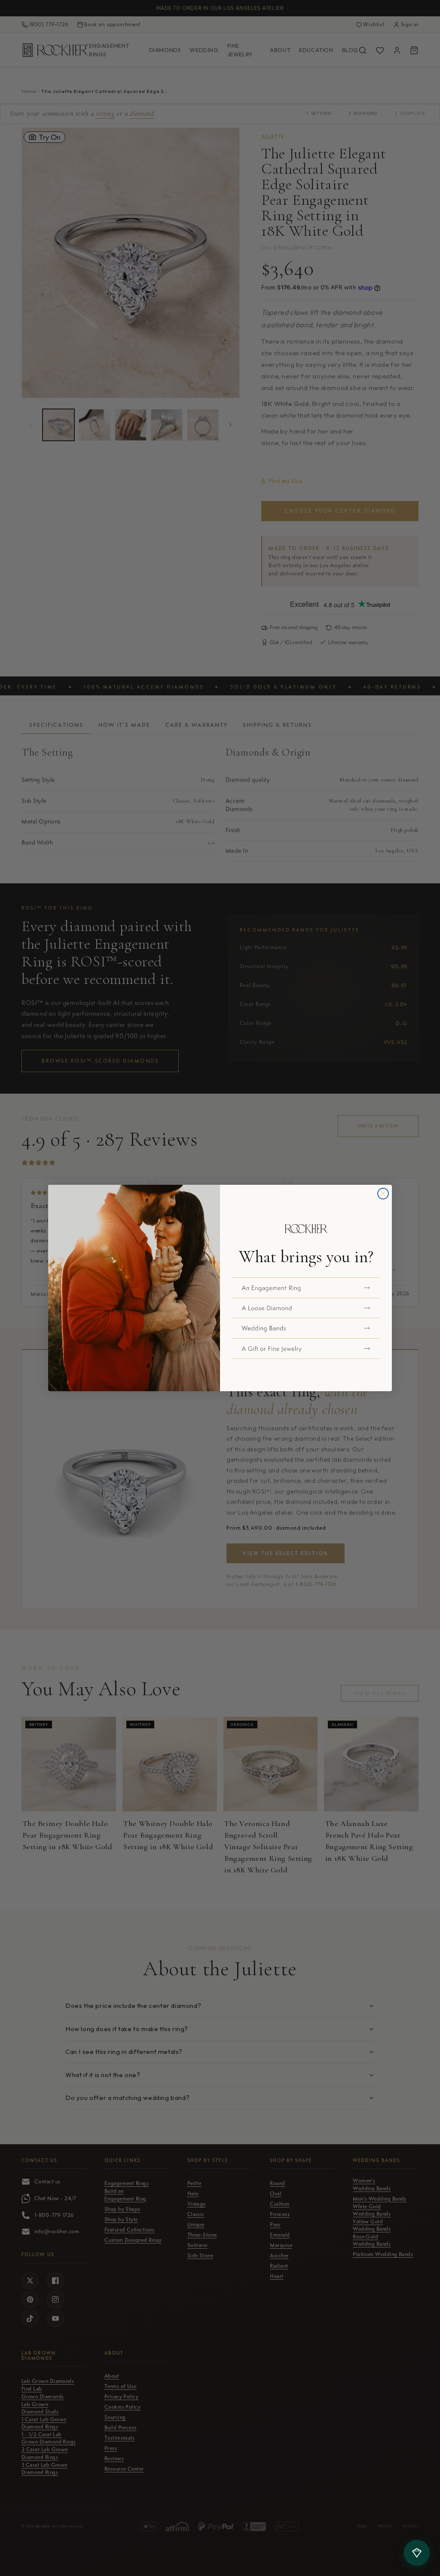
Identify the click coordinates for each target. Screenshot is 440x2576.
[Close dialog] (383, 1194)
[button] (306, 1288)
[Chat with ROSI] (417, 2553)
